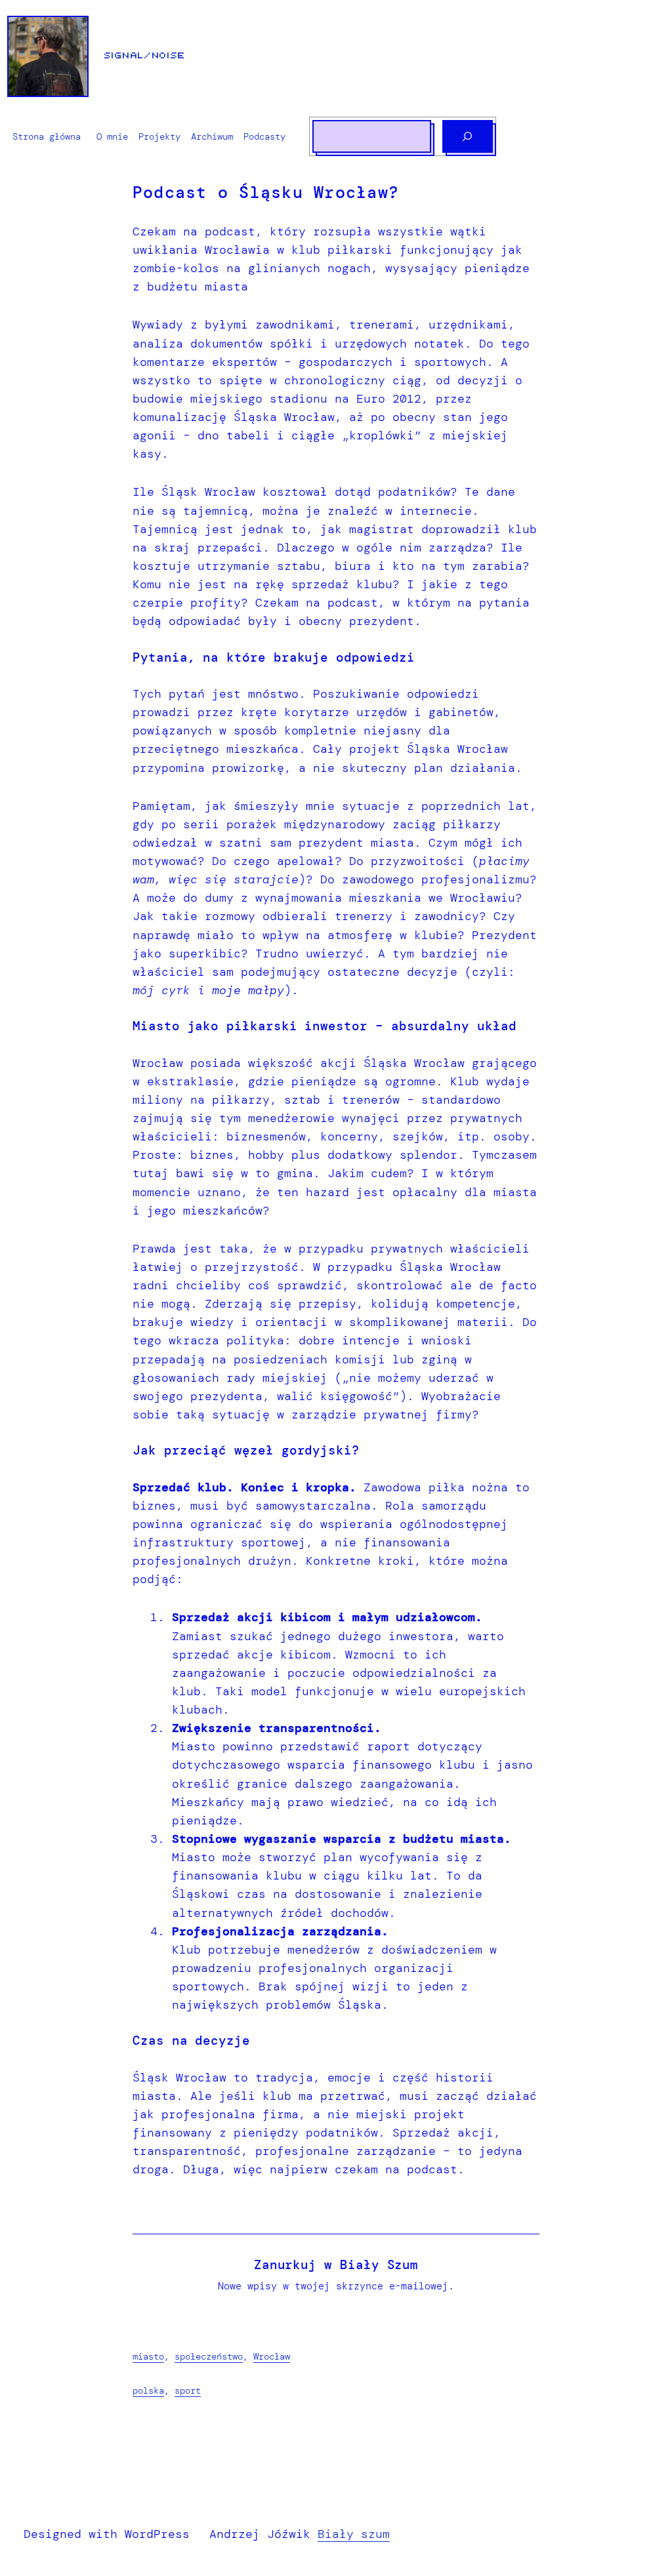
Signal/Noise (145, 56)
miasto (148, 2356)
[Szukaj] (468, 136)
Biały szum (354, 2534)
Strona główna (47, 136)
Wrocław (272, 2356)
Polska (148, 2390)
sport (188, 2390)
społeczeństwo (209, 2356)
